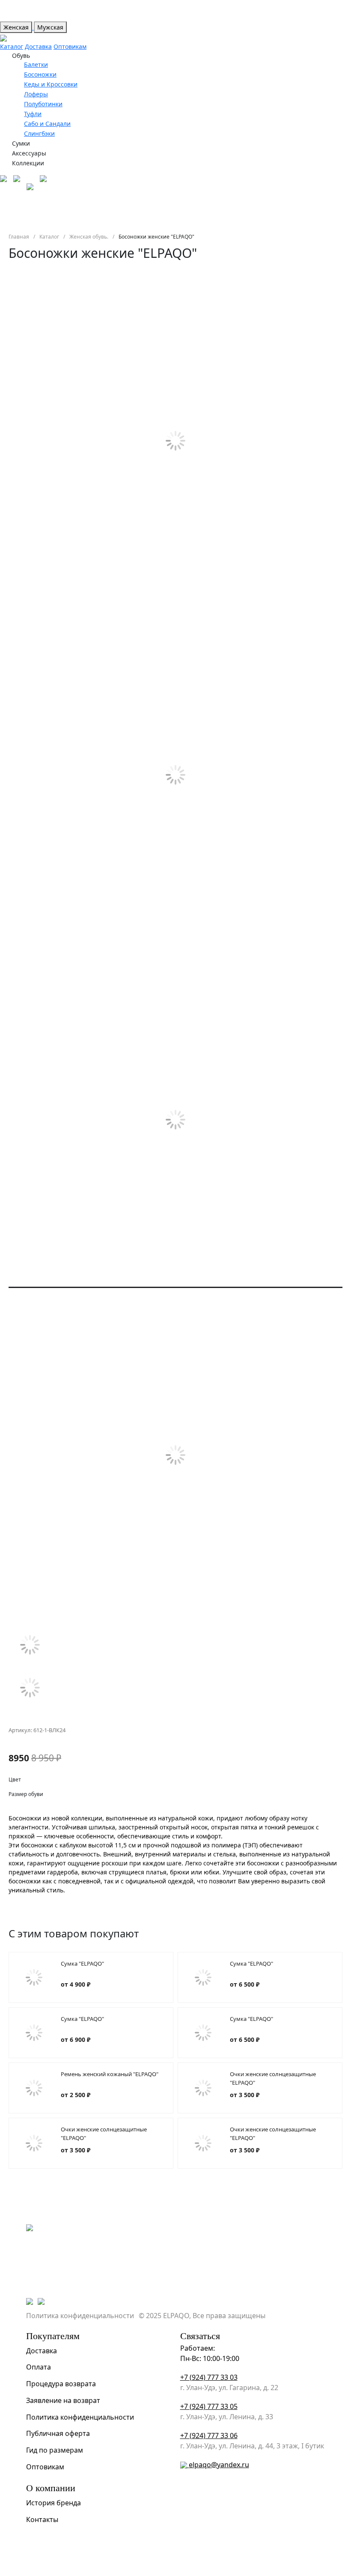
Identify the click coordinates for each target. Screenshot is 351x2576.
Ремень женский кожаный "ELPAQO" (110, 2074)
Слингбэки (39, 133)
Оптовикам (70, 46)
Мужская (50, 27)
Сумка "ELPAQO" (82, 1963)
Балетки (36, 64)
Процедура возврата (61, 2384)
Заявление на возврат (63, 2400)
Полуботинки (43, 104)
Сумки (21, 143)
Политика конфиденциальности (80, 2316)
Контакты (42, 2519)
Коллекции (28, 163)
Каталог (12, 46)
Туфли (33, 114)
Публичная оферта (58, 2433)
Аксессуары (29, 153)
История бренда (54, 2503)
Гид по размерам (55, 2450)
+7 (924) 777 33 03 (209, 2377)
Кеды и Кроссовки (51, 84)
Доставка (38, 46)
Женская (16, 27)
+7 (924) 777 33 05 (209, 2406)
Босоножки (40, 74)
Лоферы (36, 94)
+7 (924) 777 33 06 (209, 2436)
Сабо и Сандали (47, 124)
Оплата (39, 2367)
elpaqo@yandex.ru (219, 2465)
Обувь (21, 55)
